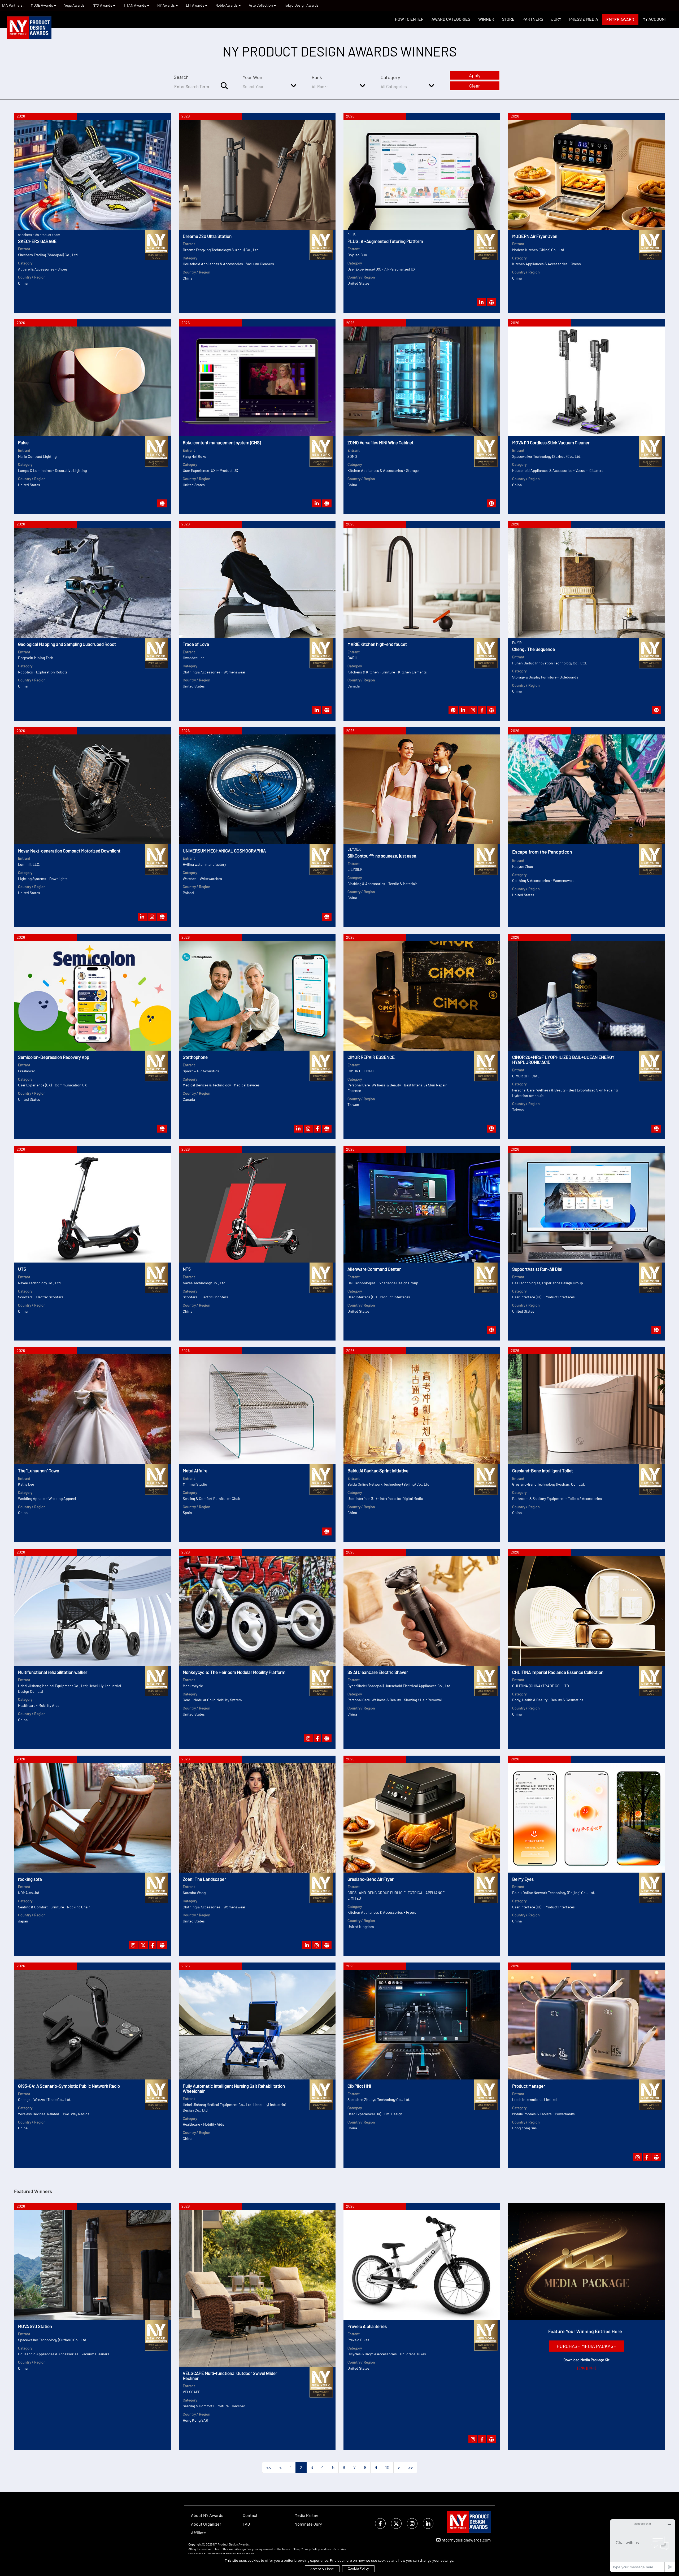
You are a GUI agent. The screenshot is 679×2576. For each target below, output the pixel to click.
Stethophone (195, 1057)
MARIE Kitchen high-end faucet (377, 644)
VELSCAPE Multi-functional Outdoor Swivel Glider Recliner (230, 2376)
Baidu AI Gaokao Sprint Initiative (378, 1470)
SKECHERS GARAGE (37, 241)
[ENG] (582, 2368)
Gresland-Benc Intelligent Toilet (543, 1470)
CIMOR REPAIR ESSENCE (371, 1057)
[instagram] (412, 2524)
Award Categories (451, 19)
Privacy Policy (310, 2549)
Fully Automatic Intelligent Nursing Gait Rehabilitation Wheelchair (234, 2088)
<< (269, 2467)
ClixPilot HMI (359, 2086)
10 (387, 2467)
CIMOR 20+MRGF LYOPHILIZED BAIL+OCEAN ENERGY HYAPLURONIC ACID (563, 1059)
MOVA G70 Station (35, 2326)
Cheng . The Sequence (534, 649)
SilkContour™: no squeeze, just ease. (382, 856)
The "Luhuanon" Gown (39, 1470)
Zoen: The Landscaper (204, 1879)
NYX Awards (103, 5)
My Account (655, 19)
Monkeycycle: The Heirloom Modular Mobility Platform (234, 1672)
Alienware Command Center (374, 1269)
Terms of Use (291, 2549)
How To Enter (409, 19)
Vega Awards (74, 5)
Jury (556, 19)
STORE (508, 19)
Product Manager (529, 2086)
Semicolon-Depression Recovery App (54, 1057)
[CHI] (592, 2368)
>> (411, 2467)
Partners (533, 19)
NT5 (187, 1269)
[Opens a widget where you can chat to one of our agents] (643, 2546)
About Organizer (206, 2524)
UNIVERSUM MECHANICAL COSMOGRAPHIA (224, 851)
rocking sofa (30, 1879)
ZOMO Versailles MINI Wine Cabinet (380, 442)
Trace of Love (196, 644)
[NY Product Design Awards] (29, 28)
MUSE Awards (42, 5)
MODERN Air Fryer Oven (535, 236)
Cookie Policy (358, 2568)
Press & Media (584, 19)
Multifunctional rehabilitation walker (53, 1672)
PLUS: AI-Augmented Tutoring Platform (385, 241)
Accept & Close (322, 2569)
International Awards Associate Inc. (232, 2554)
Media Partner (307, 2515)
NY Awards (166, 5)
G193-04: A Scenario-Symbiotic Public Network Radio (69, 2086)
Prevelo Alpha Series (367, 2326)
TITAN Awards (135, 5)
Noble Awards (227, 5)
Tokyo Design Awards (301, 5)
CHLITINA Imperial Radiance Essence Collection (558, 1672)
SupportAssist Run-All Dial (537, 1269)
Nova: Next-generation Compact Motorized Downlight (69, 851)
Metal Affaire (195, 1470)
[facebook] (380, 2524)
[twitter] (396, 2524)
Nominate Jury (308, 2524)
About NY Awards (207, 2515)
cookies (341, 2549)
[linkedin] (428, 2524)
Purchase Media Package (587, 2346)
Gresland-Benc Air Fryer (371, 1879)
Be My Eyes (523, 1879)
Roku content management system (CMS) (222, 442)
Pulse (23, 442)
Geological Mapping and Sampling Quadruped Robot (67, 644)
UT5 (22, 1269)
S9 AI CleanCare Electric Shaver (378, 1672)
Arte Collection (261, 5)
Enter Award (620, 19)
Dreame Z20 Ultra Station (207, 236)
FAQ (246, 2524)
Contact (250, 2515)
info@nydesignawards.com (466, 2540)
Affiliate (199, 2533)
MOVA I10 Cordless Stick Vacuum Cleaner (551, 442)
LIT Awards (195, 5)
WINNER (486, 19)
